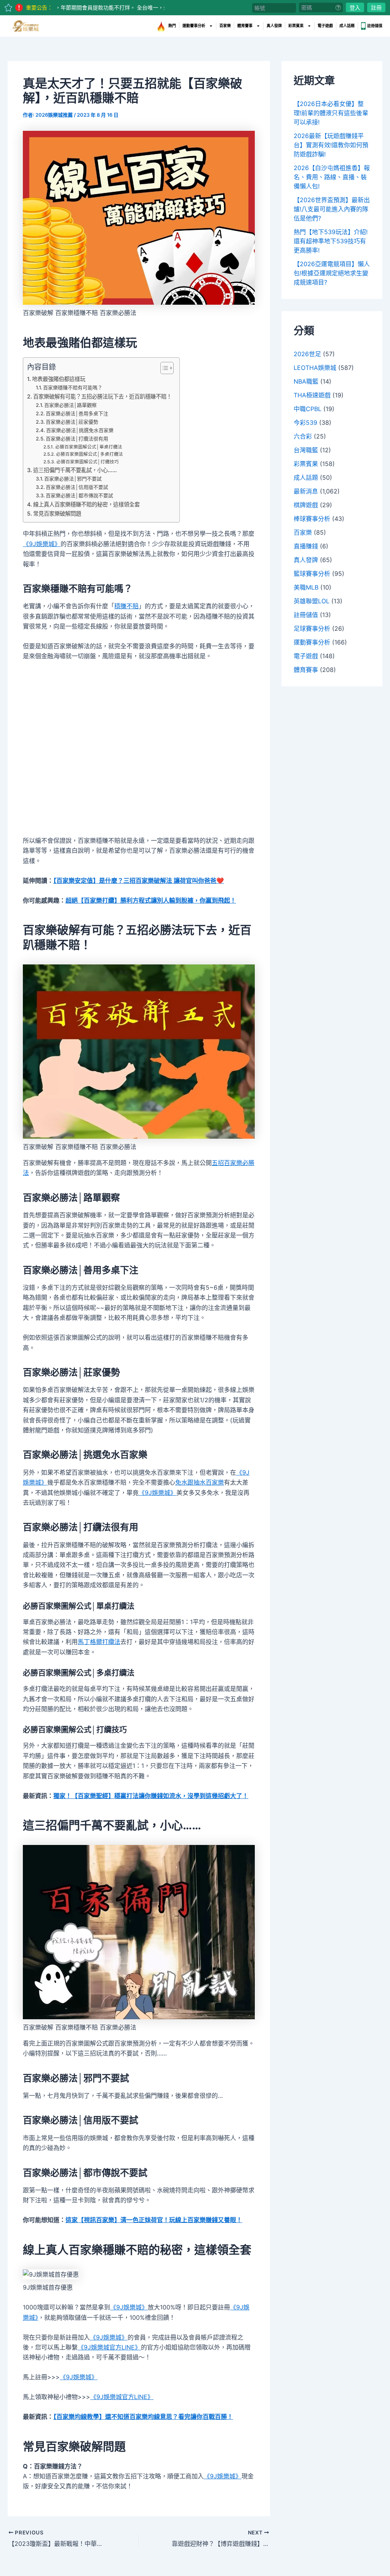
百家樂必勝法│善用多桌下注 (77, 413)
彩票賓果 (296, 26)
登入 (355, 7)
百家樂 (225, 26)
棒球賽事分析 (312, 519)
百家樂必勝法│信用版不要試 (77, 487)
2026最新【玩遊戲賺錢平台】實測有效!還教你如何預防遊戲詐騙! (331, 145)
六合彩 (303, 436)
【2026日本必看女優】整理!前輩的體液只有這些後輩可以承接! (331, 113)
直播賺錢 (306, 546)
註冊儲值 (375, 26)
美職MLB (306, 587)
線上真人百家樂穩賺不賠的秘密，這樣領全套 (86, 504)
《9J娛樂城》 (42, 544)
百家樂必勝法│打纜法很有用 (77, 439)
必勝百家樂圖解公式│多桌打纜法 (89, 454)
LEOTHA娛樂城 (315, 368)
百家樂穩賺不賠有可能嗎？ (73, 387)
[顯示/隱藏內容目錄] (163, 368)
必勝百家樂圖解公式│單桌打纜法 (89, 447)
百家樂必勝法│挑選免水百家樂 (80, 430)
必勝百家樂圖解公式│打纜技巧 (87, 462)
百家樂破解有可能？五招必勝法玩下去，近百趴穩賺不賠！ (102, 396)
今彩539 (305, 423)
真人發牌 (274, 26)
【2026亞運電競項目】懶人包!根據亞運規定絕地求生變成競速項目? (332, 273)
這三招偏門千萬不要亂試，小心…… (75, 470)
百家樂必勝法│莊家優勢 (72, 422)
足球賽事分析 (312, 628)
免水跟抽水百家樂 (200, 1482)
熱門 (172, 26)
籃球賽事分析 (312, 574)
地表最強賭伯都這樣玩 (59, 379)
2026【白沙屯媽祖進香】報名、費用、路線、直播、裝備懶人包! (332, 177)
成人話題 (347, 26)
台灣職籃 (306, 450)
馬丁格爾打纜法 (99, 1642)
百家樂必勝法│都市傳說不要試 (79, 495)
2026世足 (307, 354)
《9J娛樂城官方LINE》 (109, 2347)
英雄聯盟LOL (312, 601)
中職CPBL (308, 409)
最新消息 (306, 491)
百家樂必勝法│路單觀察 (70, 405)
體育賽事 (245, 26)
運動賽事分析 (194, 26)
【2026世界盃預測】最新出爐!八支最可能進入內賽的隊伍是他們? (332, 209)
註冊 (376, 7)
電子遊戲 (325, 26)
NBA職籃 (306, 381)
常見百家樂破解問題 (57, 513)
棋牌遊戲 (306, 505)
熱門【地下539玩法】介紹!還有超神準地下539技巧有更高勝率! (331, 241)
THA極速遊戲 (312, 395)
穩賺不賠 (126, 606)
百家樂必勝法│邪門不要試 (73, 479)
